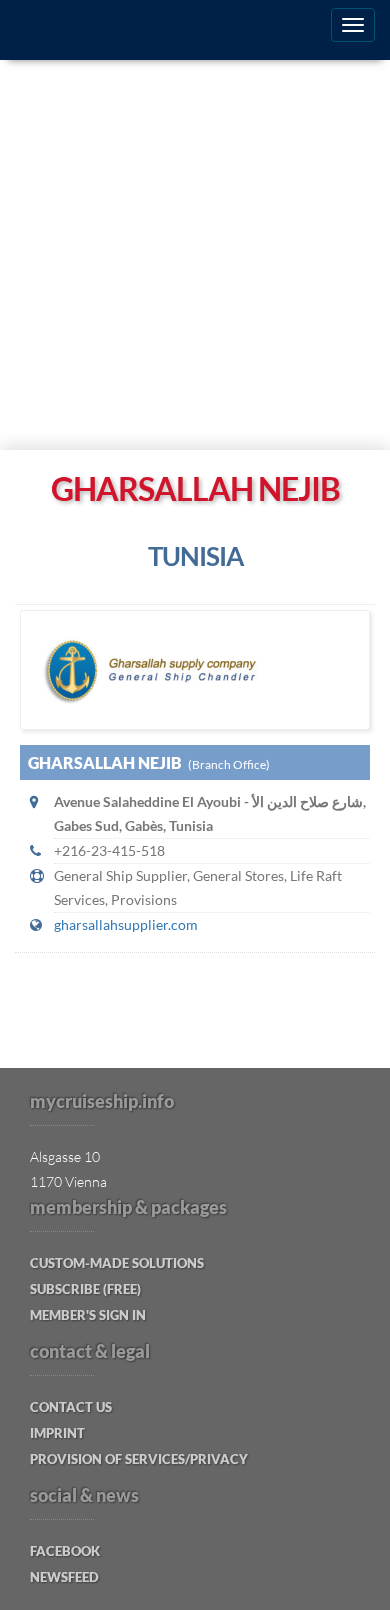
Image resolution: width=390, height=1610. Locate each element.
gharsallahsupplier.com (126, 924)
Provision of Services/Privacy (139, 1459)
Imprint (57, 1433)
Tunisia (195, 556)
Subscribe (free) (85, 1289)
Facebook (65, 1551)
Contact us (71, 1407)
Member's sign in (88, 1315)
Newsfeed (64, 1577)
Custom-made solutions (117, 1263)
